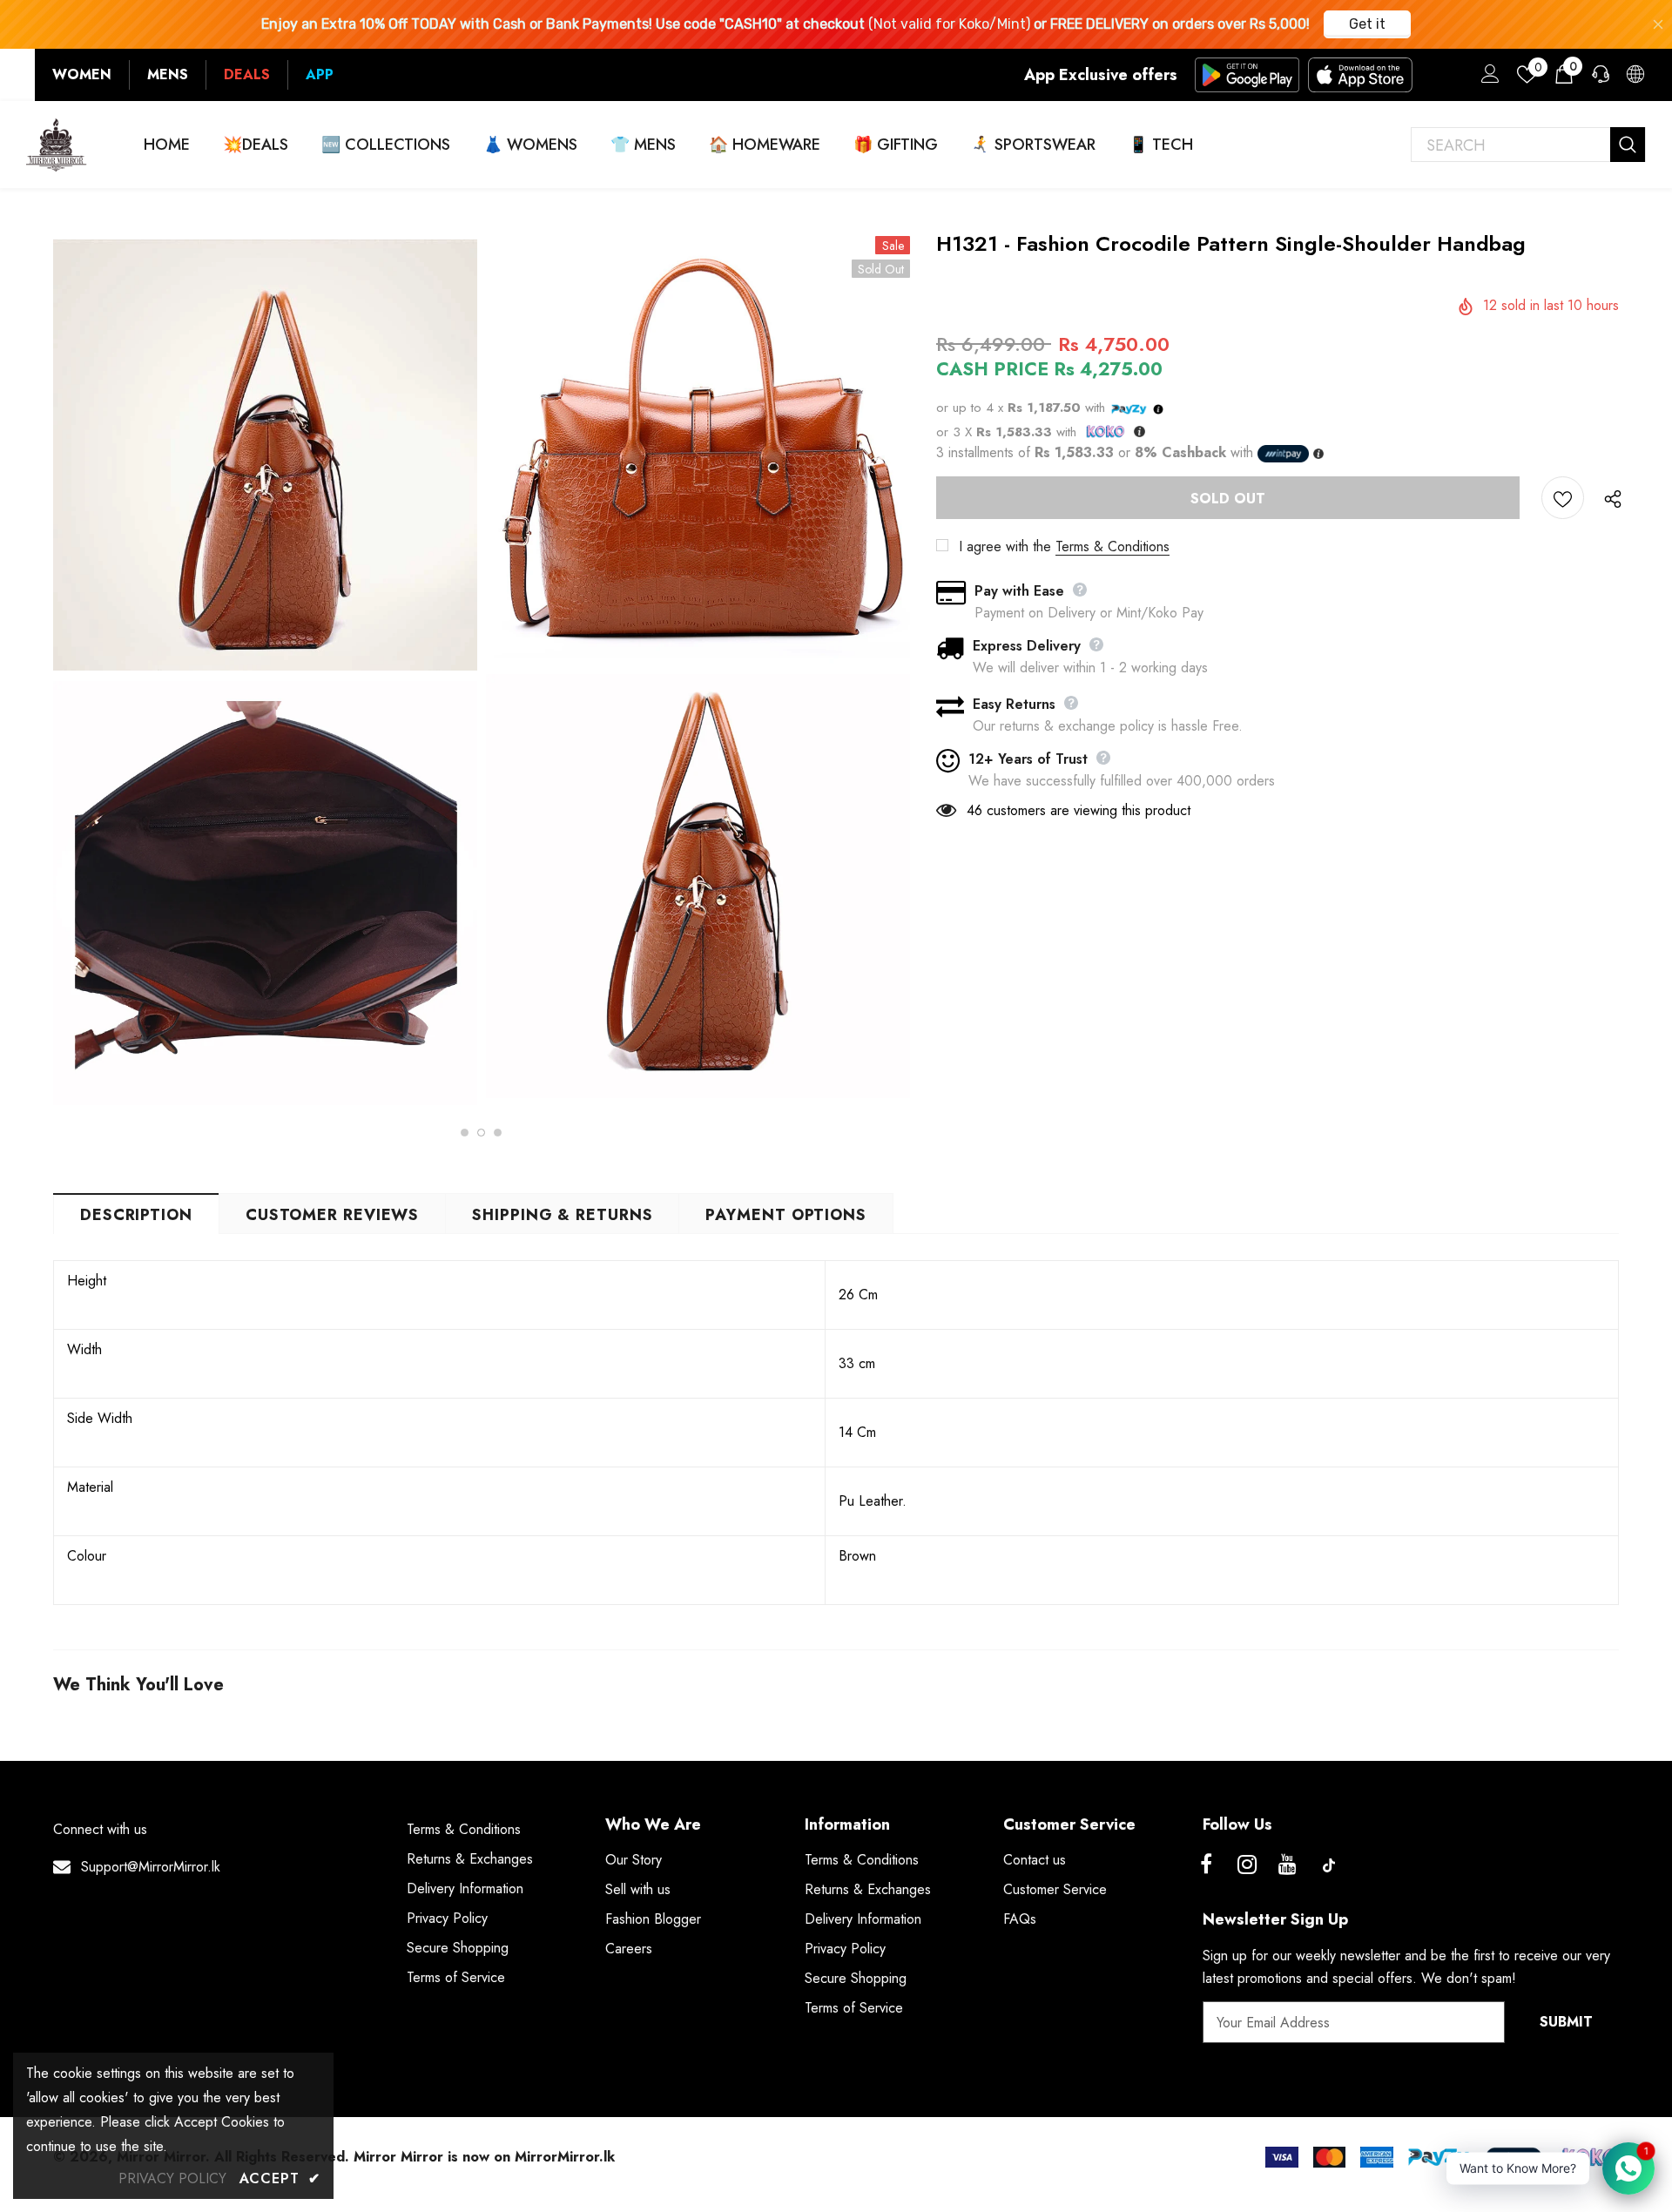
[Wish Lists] (1563, 498)
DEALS (247, 74)
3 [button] (498, 1133)
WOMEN (82, 74)
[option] (265, 673)
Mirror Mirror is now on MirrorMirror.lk (484, 2157)
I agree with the (1005, 546)
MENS (168, 74)
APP (320, 74)
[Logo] (57, 145)
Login (1487, 78)
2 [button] (481, 1133)
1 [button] (465, 1133)
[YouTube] (1288, 1865)
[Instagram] (1247, 1865)
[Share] (1608, 498)
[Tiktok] (1329, 1865)
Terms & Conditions (1112, 546)
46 (974, 810)
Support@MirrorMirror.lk (151, 1867)
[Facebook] (1206, 1865)
